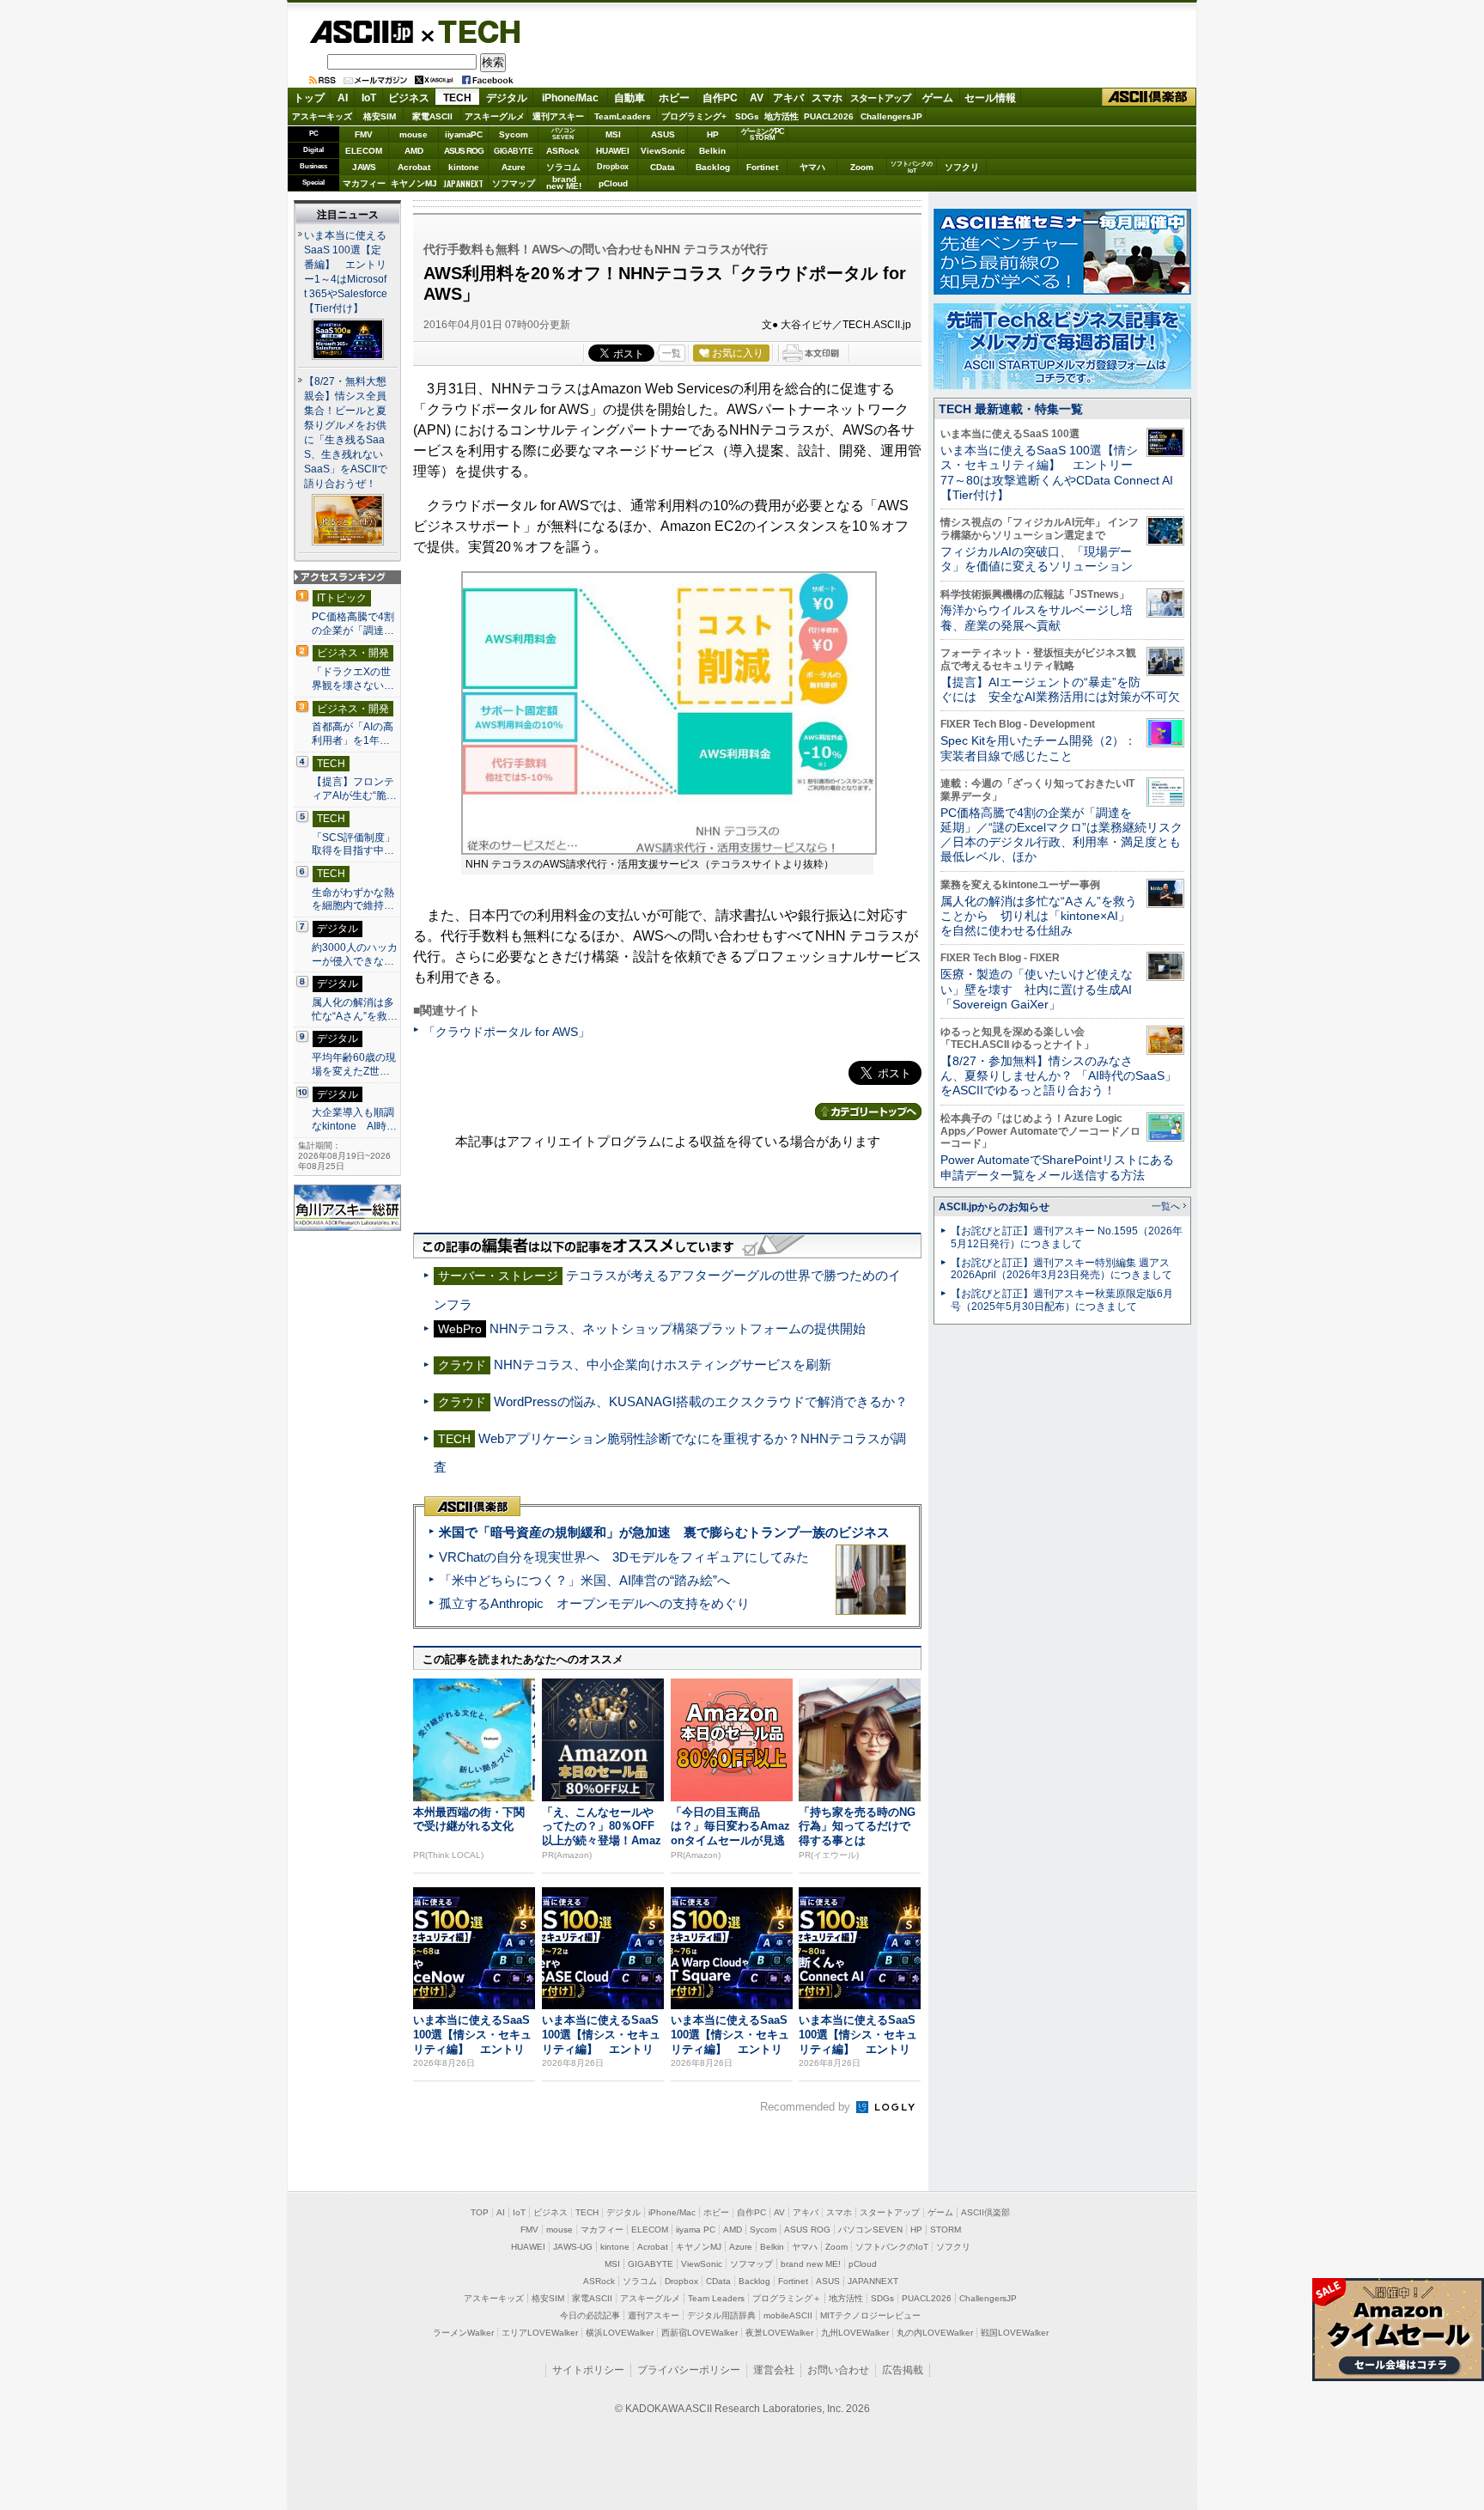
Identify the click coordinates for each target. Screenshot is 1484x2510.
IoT (369, 98)
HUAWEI (613, 151)
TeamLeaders (623, 116)
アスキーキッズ (322, 116)
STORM (946, 2230)
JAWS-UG (573, 2247)
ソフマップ (514, 183)
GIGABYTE (513, 151)
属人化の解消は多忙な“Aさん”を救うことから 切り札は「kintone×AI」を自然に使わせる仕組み (1039, 916)
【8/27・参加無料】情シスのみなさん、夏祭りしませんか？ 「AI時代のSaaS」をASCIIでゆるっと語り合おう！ (1058, 1076)
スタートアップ (880, 98)
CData (663, 167)
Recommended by (807, 2107)
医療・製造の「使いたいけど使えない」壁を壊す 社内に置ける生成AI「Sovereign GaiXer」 (1037, 989)
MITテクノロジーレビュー (870, 2315)
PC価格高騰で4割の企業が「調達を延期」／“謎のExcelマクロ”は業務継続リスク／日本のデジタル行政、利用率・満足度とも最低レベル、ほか (1061, 835)
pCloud (613, 183)
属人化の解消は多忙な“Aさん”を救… (355, 1009)
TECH (472, 31)
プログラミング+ (694, 116)
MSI (613, 134)
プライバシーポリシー (689, 2370)
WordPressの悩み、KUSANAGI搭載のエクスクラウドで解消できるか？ (701, 1401)
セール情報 (990, 98)
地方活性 (782, 116)
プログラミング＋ (787, 2298)
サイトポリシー (588, 2370)
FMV (364, 134)
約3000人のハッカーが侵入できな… (355, 954)
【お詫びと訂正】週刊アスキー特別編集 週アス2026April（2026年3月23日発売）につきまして (1061, 1269)
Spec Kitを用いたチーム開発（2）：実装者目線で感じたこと (1038, 748)
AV (757, 98)
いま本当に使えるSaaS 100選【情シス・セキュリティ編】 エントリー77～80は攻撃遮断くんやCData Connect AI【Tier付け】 (1057, 472)
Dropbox (613, 167)
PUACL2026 (829, 116)
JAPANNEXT (463, 183)
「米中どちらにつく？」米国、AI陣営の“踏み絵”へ (584, 1580)
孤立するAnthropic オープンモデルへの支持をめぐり (594, 1603)
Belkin (712, 151)
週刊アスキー (558, 116)
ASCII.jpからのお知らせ (994, 1207)
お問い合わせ (838, 2370)
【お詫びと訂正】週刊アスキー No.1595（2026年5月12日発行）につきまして (1067, 1237)
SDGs (747, 116)
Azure (514, 167)
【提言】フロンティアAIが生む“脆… (354, 789)
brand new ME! (811, 2264)
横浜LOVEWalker (620, 2333)
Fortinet (762, 167)
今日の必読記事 (590, 2315)
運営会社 (774, 2370)
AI (343, 98)
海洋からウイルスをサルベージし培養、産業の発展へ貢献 (1037, 617)
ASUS (663, 134)
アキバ (788, 98)
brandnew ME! (564, 183)
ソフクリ (962, 167)
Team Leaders (716, 2298)
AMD (414, 151)
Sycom (514, 134)
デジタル (507, 98)
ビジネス (409, 98)
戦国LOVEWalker (1015, 2333)
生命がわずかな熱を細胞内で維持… (353, 899)
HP (713, 134)
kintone (464, 167)
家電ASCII (432, 116)
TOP (480, 2212)
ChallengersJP (891, 116)
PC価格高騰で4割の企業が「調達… (353, 624)
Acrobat (414, 167)
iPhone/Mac (570, 98)
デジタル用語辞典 (721, 2315)
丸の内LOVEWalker (935, 2333)
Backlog (713, 167)
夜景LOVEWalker (779, 2333)
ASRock (563, 151)
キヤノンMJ (414, 183)
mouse (414, 134)
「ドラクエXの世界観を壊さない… (353, 679)
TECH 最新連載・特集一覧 (1011, 409)
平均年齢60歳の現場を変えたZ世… (354, 1064)
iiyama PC (696, 2230)
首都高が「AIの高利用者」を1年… (353, 734)
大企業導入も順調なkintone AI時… (354, 1119)
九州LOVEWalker (855, 2333)
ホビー (674, 98)
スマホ (827, 98)
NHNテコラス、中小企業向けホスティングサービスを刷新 (663, 1365)
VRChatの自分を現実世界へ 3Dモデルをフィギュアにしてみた (624, 1557)
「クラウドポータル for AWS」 (507, 1032)
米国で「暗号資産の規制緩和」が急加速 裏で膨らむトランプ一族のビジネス (664, 1532)
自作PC (720, 98)
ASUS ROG (464, 151)
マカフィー (364, 183)
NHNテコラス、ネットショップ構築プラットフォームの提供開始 (678, 1328)
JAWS (364, 167)
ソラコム (563, 167)
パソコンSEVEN (563, 134)
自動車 (629, 98)
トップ (309, 98)
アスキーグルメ (495, 116)
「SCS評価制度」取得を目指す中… (353, 844)
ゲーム (938, 98)
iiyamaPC (463, 134)
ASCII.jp (361, 32)
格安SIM (380, 116)
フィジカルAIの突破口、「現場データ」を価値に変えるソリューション (1037, 559)
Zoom (862, 167)
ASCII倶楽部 (1149, 97)
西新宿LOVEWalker (699, 2333)
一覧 (672, 353)
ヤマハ (812, 167)
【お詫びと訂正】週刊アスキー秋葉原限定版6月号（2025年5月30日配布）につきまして (1062, 1300)
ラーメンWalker (463, 2333)
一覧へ (1166, 1206)
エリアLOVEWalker (540, 2333)
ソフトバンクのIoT (912, 167)
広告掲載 (903, 2370)
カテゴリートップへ (868, 1112)
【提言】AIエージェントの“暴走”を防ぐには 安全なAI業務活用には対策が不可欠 (1060, 689)
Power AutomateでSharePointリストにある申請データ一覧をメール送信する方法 (1057, 1167)
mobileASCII (788, 2315)
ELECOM (364, 151)
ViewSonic (663, 151)
